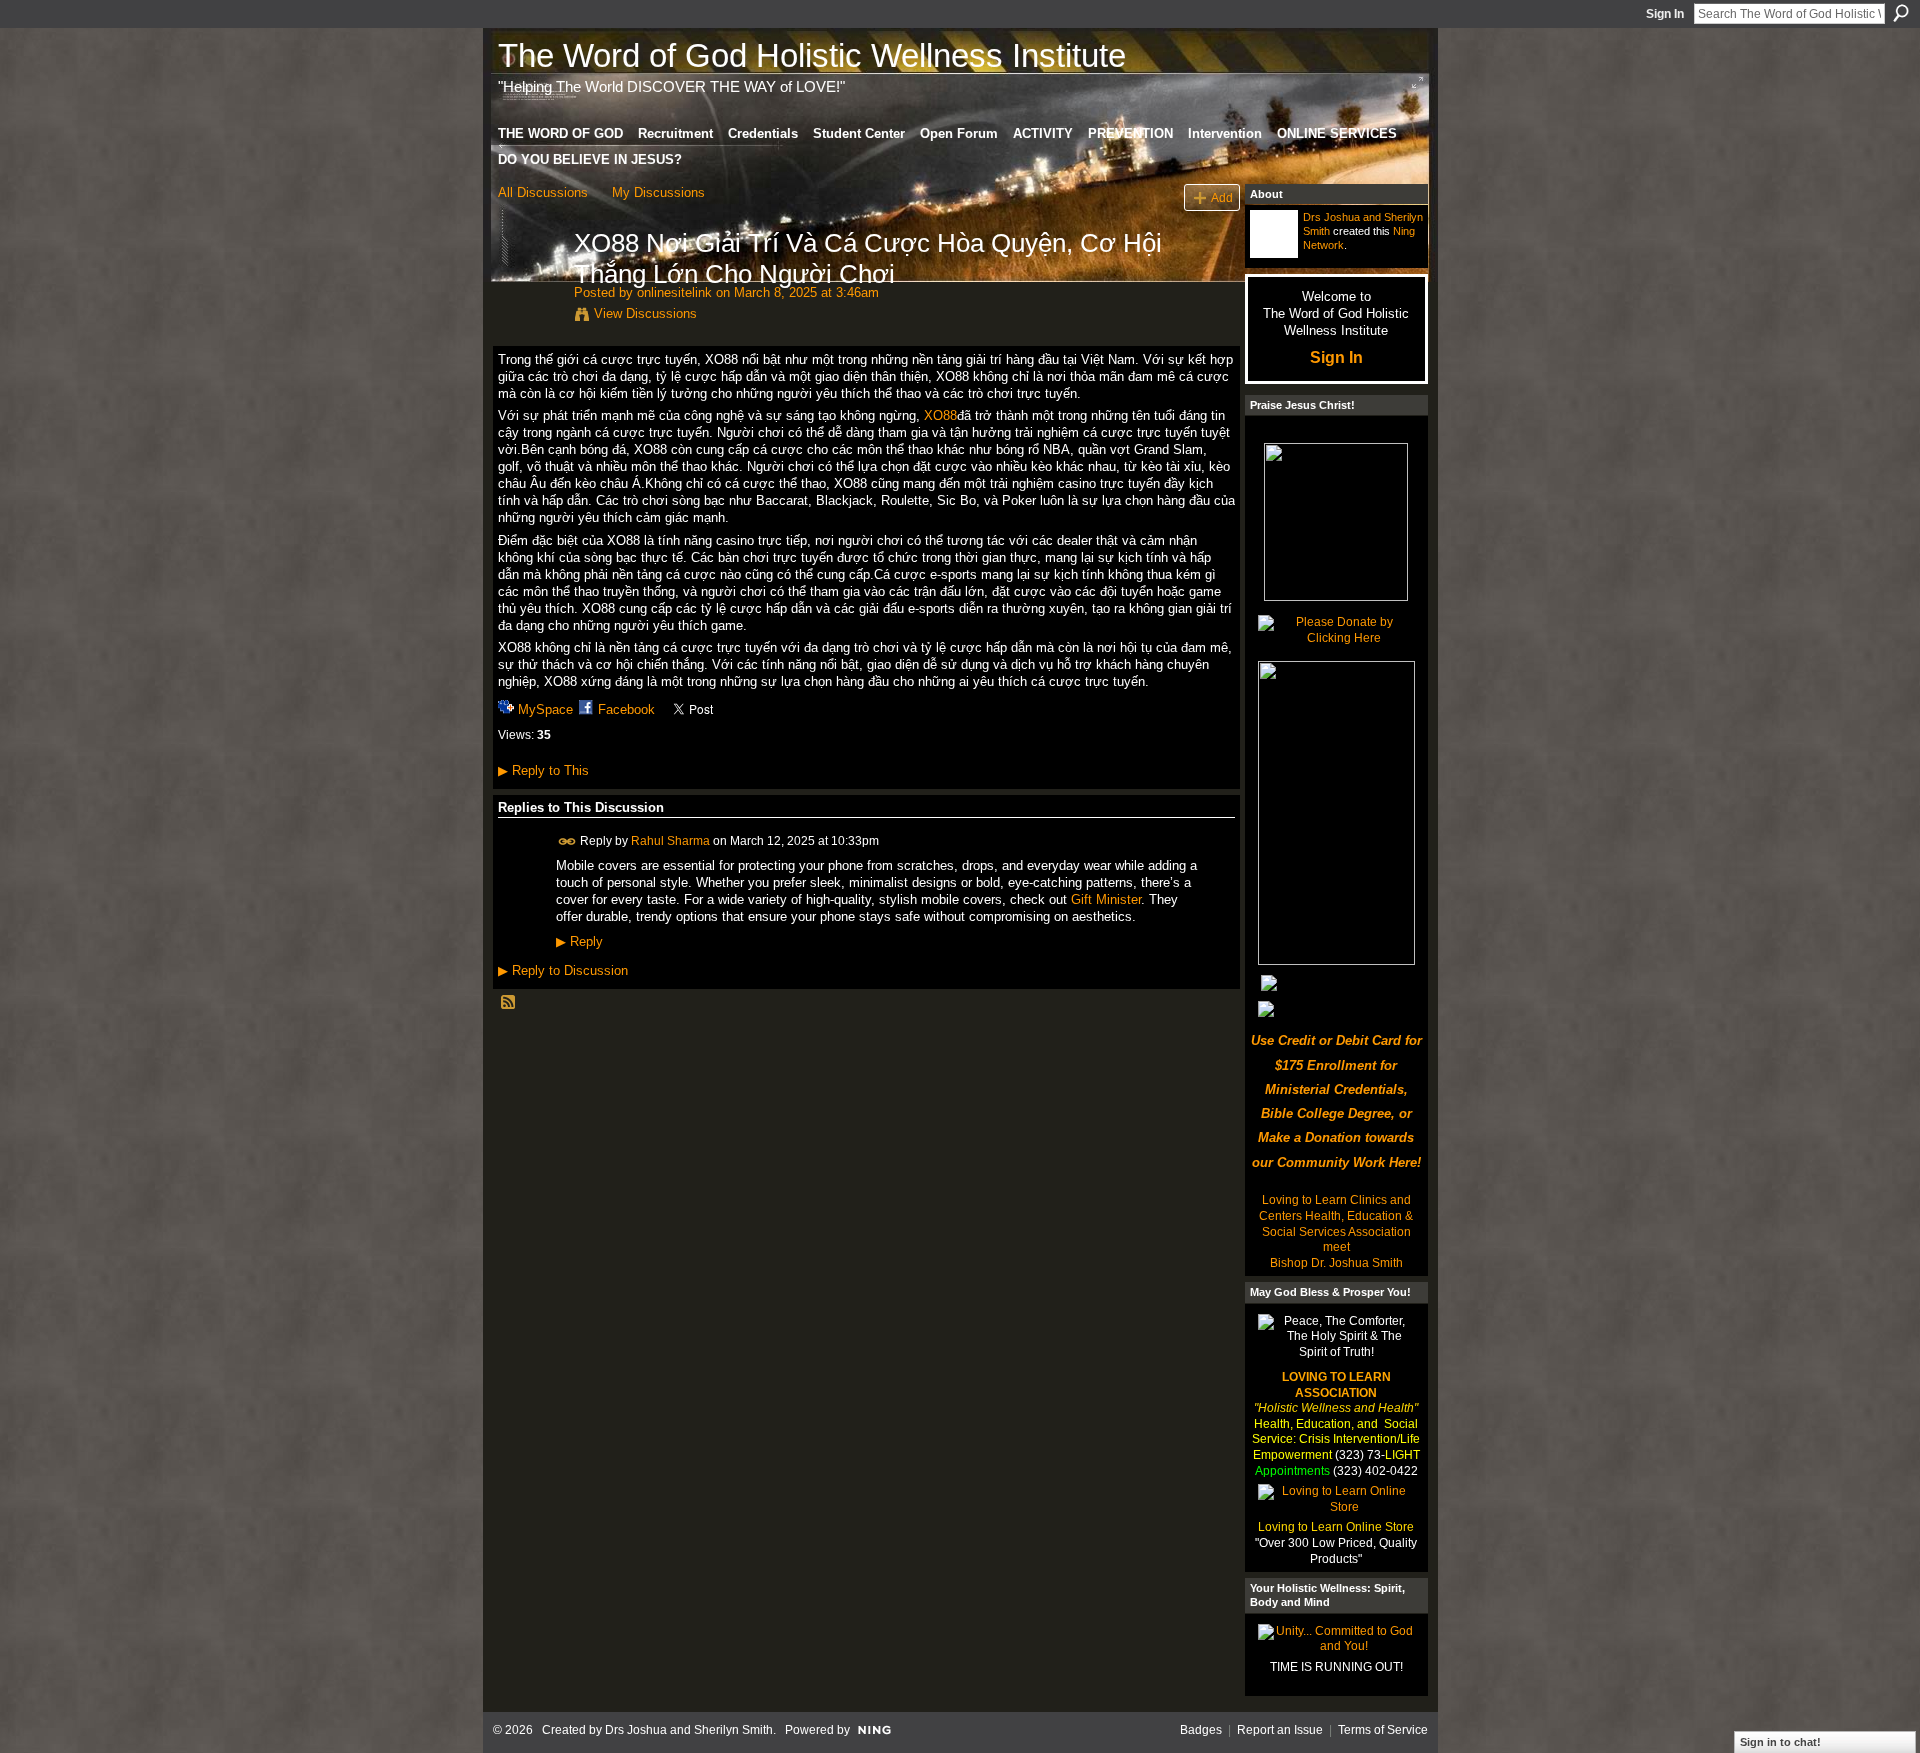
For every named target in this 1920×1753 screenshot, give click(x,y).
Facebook (626, 709)
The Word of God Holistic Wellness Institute (812, 55)
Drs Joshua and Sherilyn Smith (689, 1730)
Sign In (1665, 14)
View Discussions (645, 313)
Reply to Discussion (563, 970)
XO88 (940, 415)
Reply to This (543, 770)
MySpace (545, 709)
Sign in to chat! (1780, 1742)
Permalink (567, 841)
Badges (1201, 1730)
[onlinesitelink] (530, 285)
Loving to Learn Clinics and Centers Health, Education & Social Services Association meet (1336, 1223)
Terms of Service (1383, 1730)
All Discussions (543, 192)
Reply (579, 942)
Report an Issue (1280, 1730)
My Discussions (658, 192)
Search (1901, 13)
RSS (509, 1003)
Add (1222, 197)
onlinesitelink (674, 292)
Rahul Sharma (670, 841)
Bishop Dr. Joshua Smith (1336, 1263)
